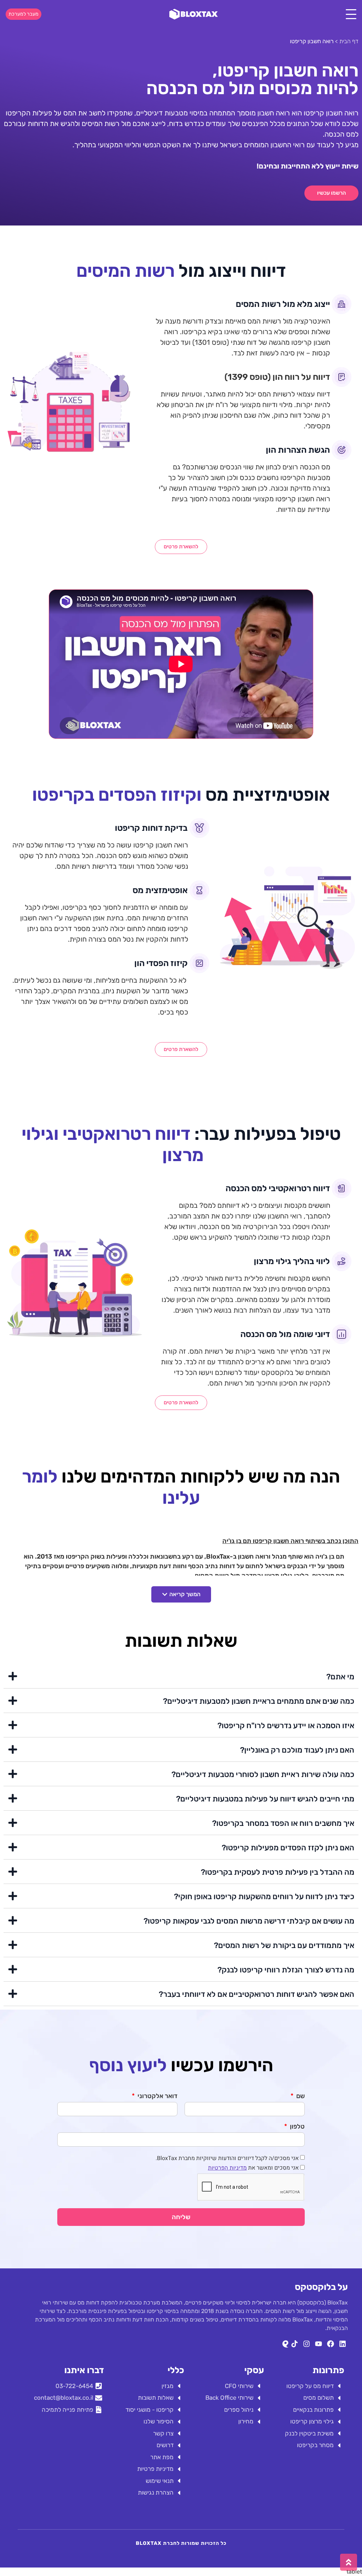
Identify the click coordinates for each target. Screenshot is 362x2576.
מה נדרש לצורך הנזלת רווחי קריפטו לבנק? (286, 1970)
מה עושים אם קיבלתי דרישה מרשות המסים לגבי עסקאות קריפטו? (249, 1921)
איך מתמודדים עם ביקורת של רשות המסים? (284, 1945)
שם (300, 2096)
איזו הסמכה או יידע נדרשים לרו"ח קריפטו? (286, 1726)
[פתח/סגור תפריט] (351, 14)
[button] (181, 1594)
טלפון (297, 2127)
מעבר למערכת (24, 14)
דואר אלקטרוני (157, 2096)
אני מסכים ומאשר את (253, 2168)
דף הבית (349, 41)
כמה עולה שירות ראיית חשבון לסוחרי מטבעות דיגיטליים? (263, 1774)
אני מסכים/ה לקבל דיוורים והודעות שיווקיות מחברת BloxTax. (227, 2158)
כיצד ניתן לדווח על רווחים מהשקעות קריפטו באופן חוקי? (264, 1897)
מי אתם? (340, 1677)
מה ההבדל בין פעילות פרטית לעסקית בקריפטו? (278, 1872)
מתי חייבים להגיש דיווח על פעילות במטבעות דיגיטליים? (265, 1799)
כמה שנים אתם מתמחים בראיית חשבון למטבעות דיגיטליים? (259, 1701)
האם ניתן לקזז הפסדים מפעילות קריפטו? (288, 1848)
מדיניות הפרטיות (227, 2168)
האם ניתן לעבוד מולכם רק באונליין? (297, 1750)
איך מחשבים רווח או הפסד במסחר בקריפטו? (283, 1823)
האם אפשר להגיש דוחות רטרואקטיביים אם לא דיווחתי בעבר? (256, 1994)
